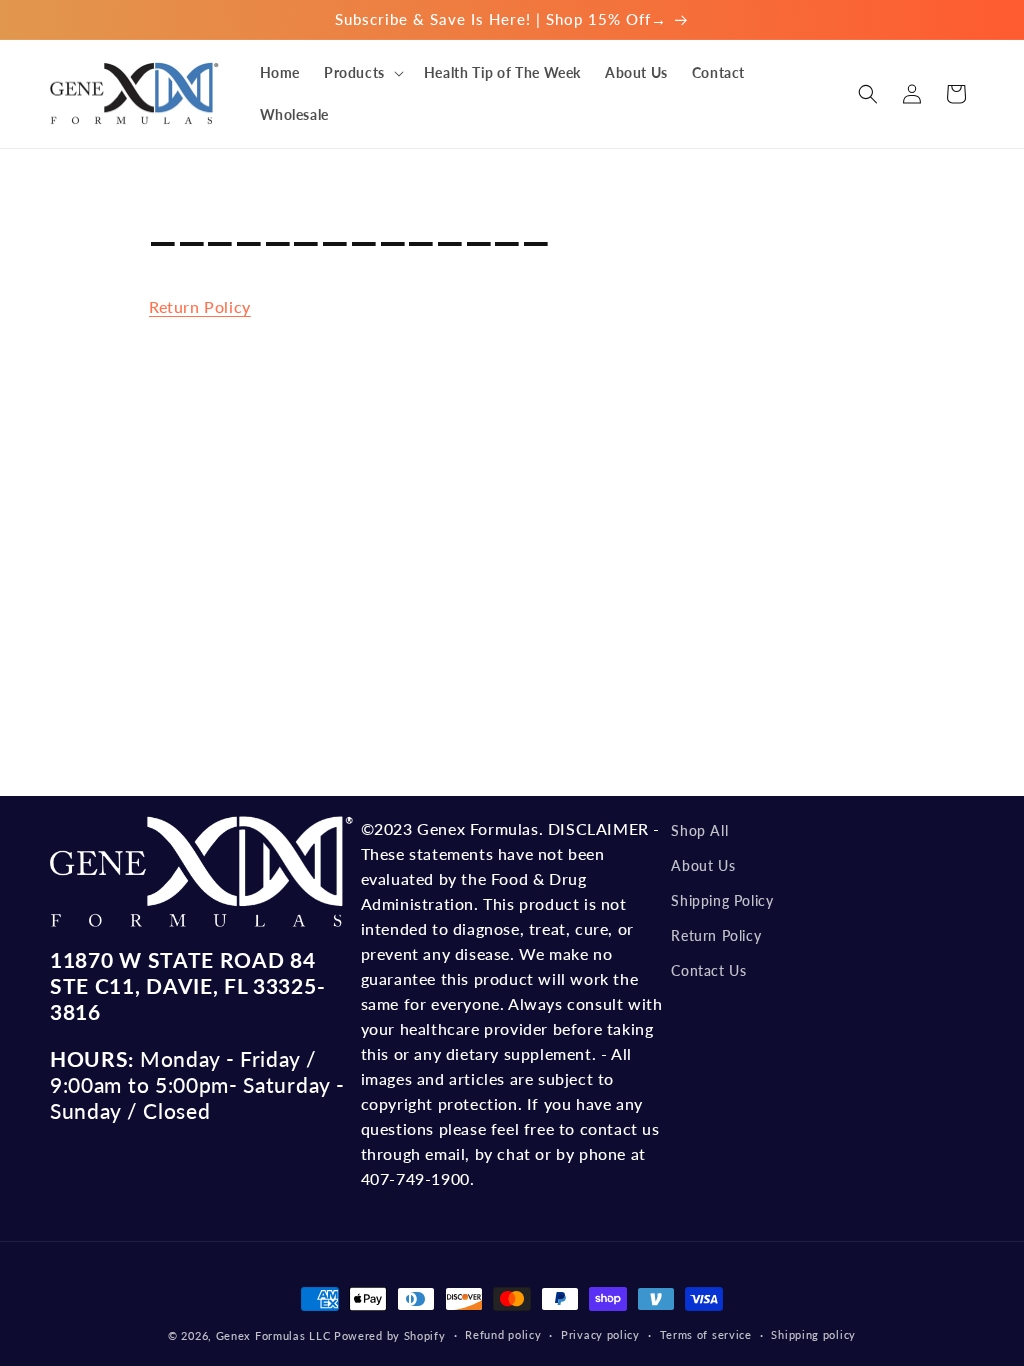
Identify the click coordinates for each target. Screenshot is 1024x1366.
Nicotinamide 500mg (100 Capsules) (252, 1318)
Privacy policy (600, 1334)
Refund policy (503, 1334)
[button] (362, 73)
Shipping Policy (722, 900)
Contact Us (708, 970)
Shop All (699, 830)
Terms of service (706, 1334)
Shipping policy (813, 1334)
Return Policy (200, 306)
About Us (703, 865)
